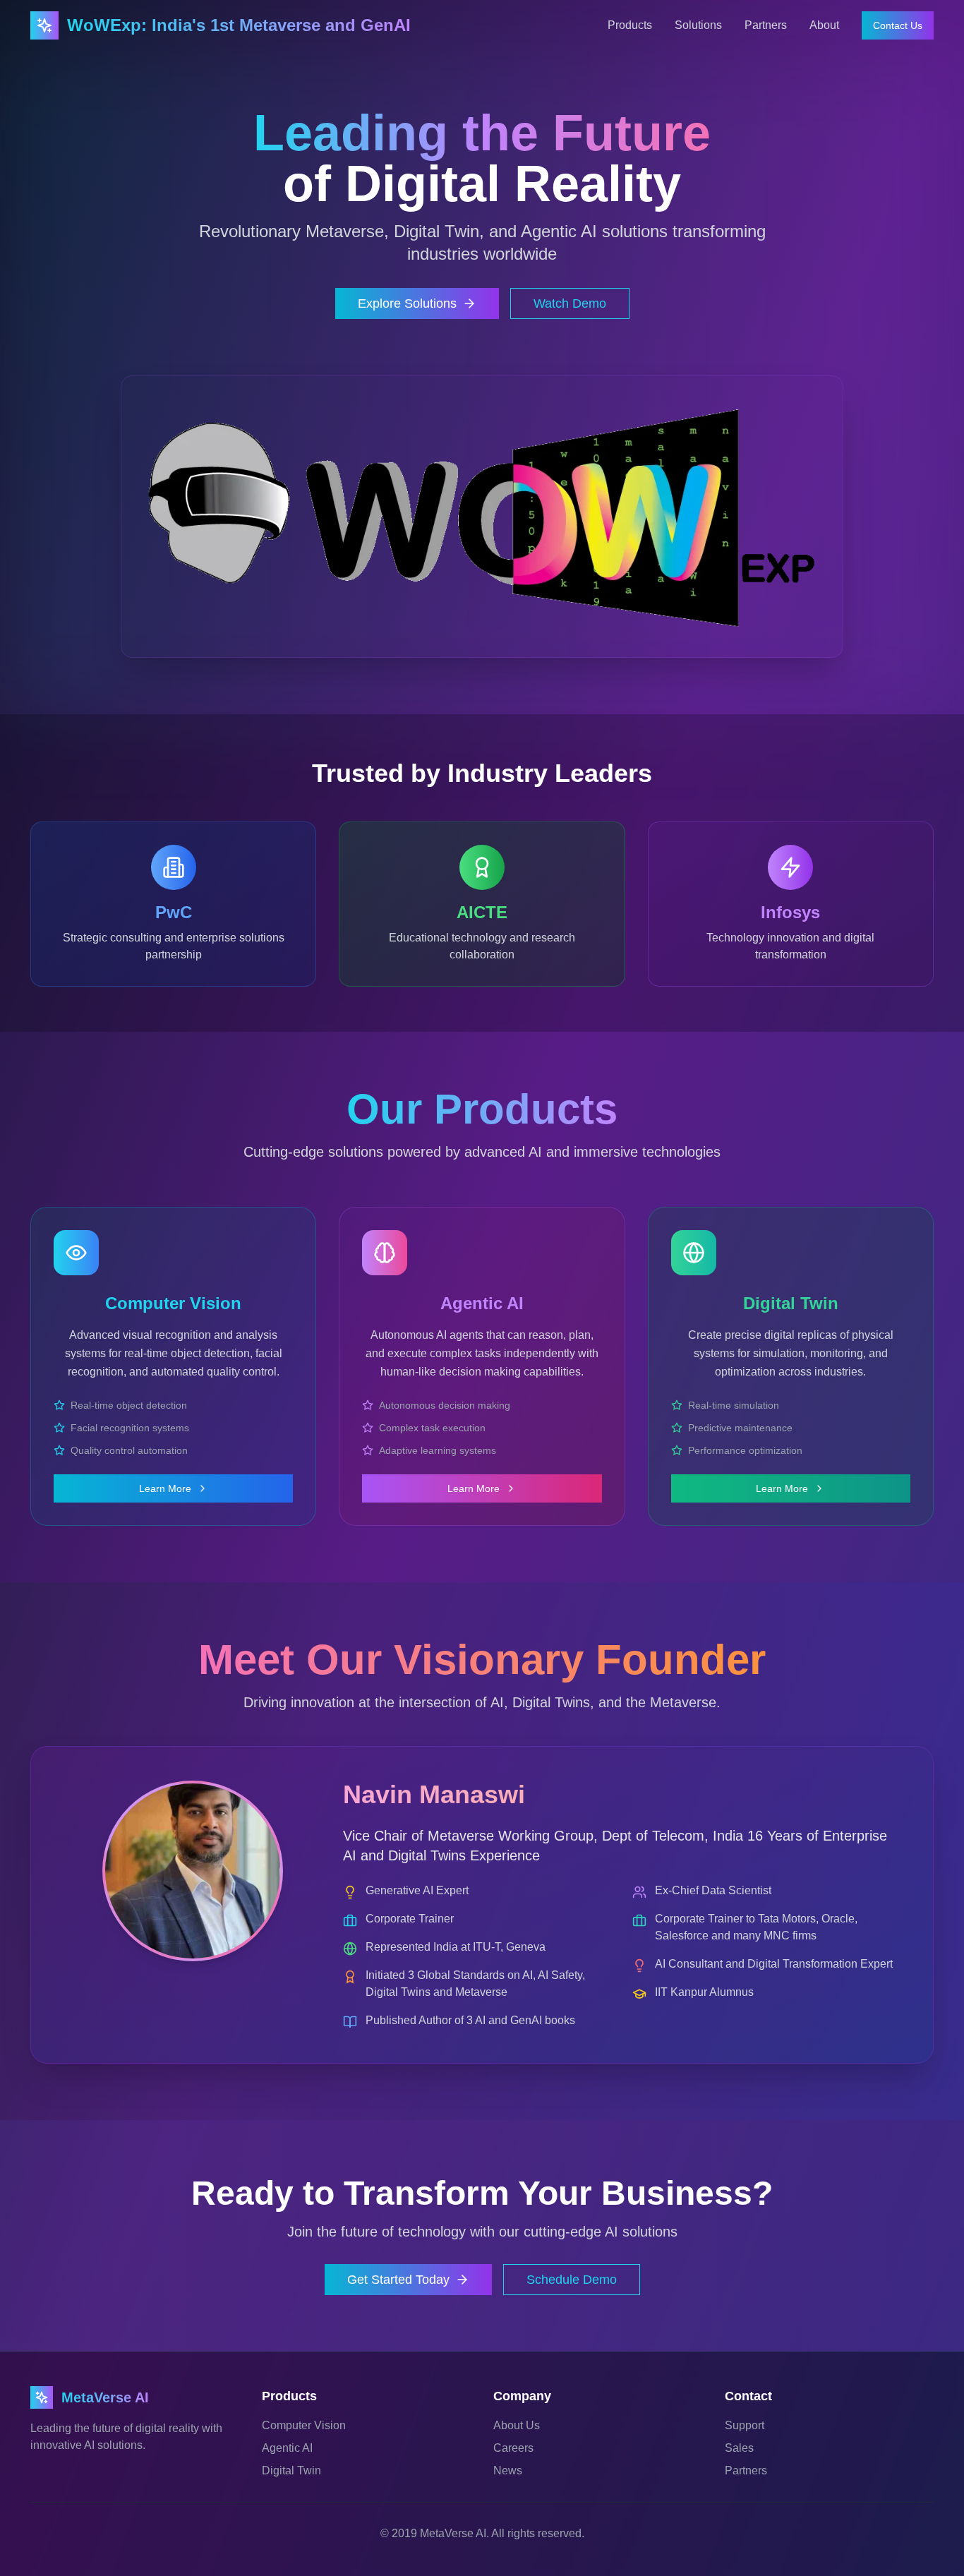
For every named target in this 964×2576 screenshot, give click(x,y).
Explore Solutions (407, 303)
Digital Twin (291, 2470)
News (508, 2470)
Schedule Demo (572, 2280)
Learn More (165, 1488)
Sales (739, 2448)
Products (630, 25)
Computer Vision (304, 2425)
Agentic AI (287, 2448)
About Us (517, 2425)
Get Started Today (398, 2280)
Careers (513, 2448)
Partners (766, 25)
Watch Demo (570, 303)
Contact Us (898, 25)
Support (745, 2425)
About (824, 25)
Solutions (698, 25)
